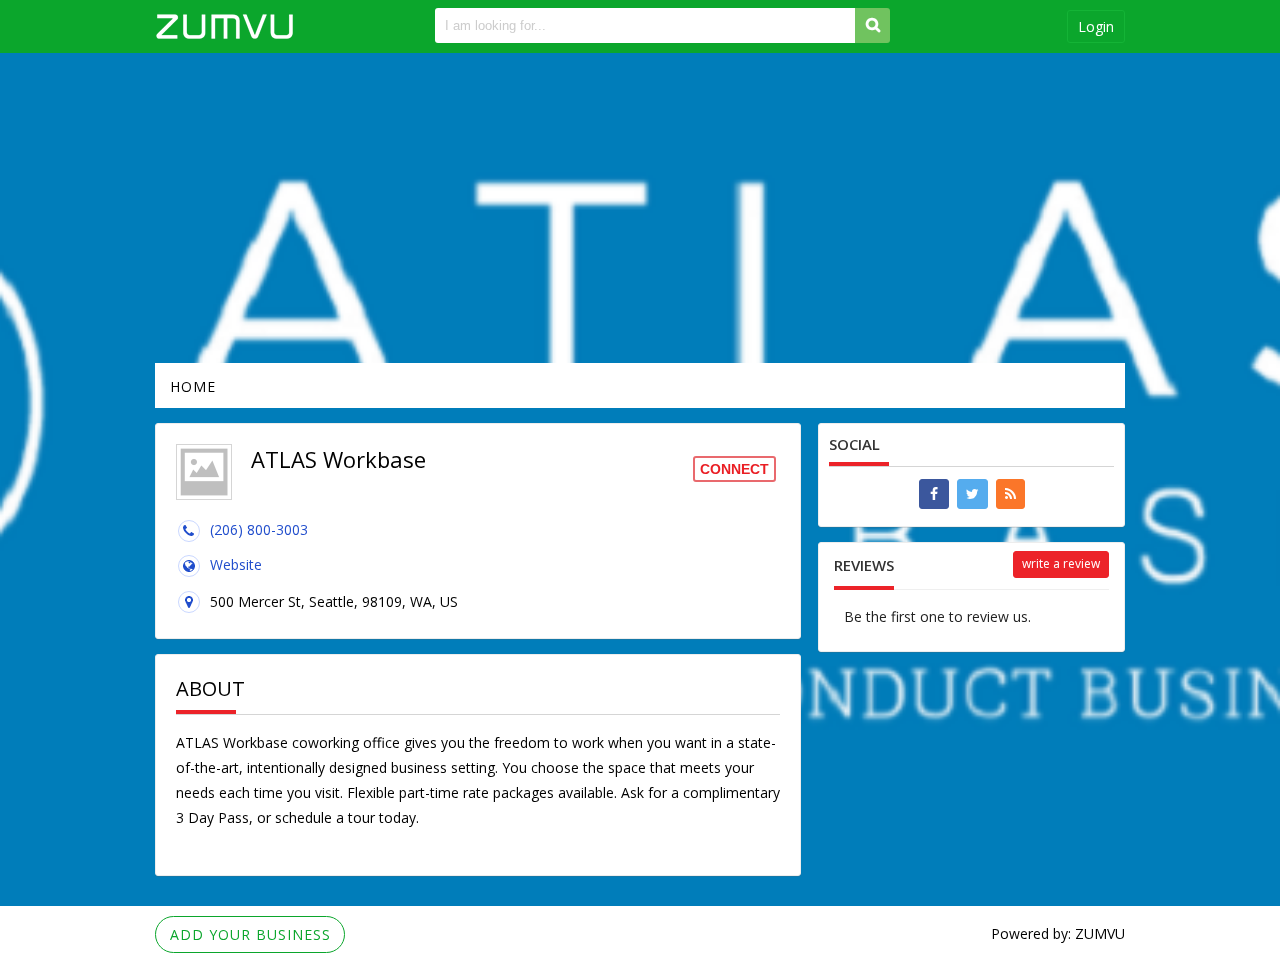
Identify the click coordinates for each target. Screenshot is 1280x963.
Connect (734, 469)
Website (236, 564)
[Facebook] (934, 494)
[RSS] (1010, 494)
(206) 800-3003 (259, 529)
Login (1096, 26)
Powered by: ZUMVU (1058, 933)
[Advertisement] (640, 208)
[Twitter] (972, 494)
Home (193, 386)
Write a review (1061, 563)
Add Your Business (250, 934)
